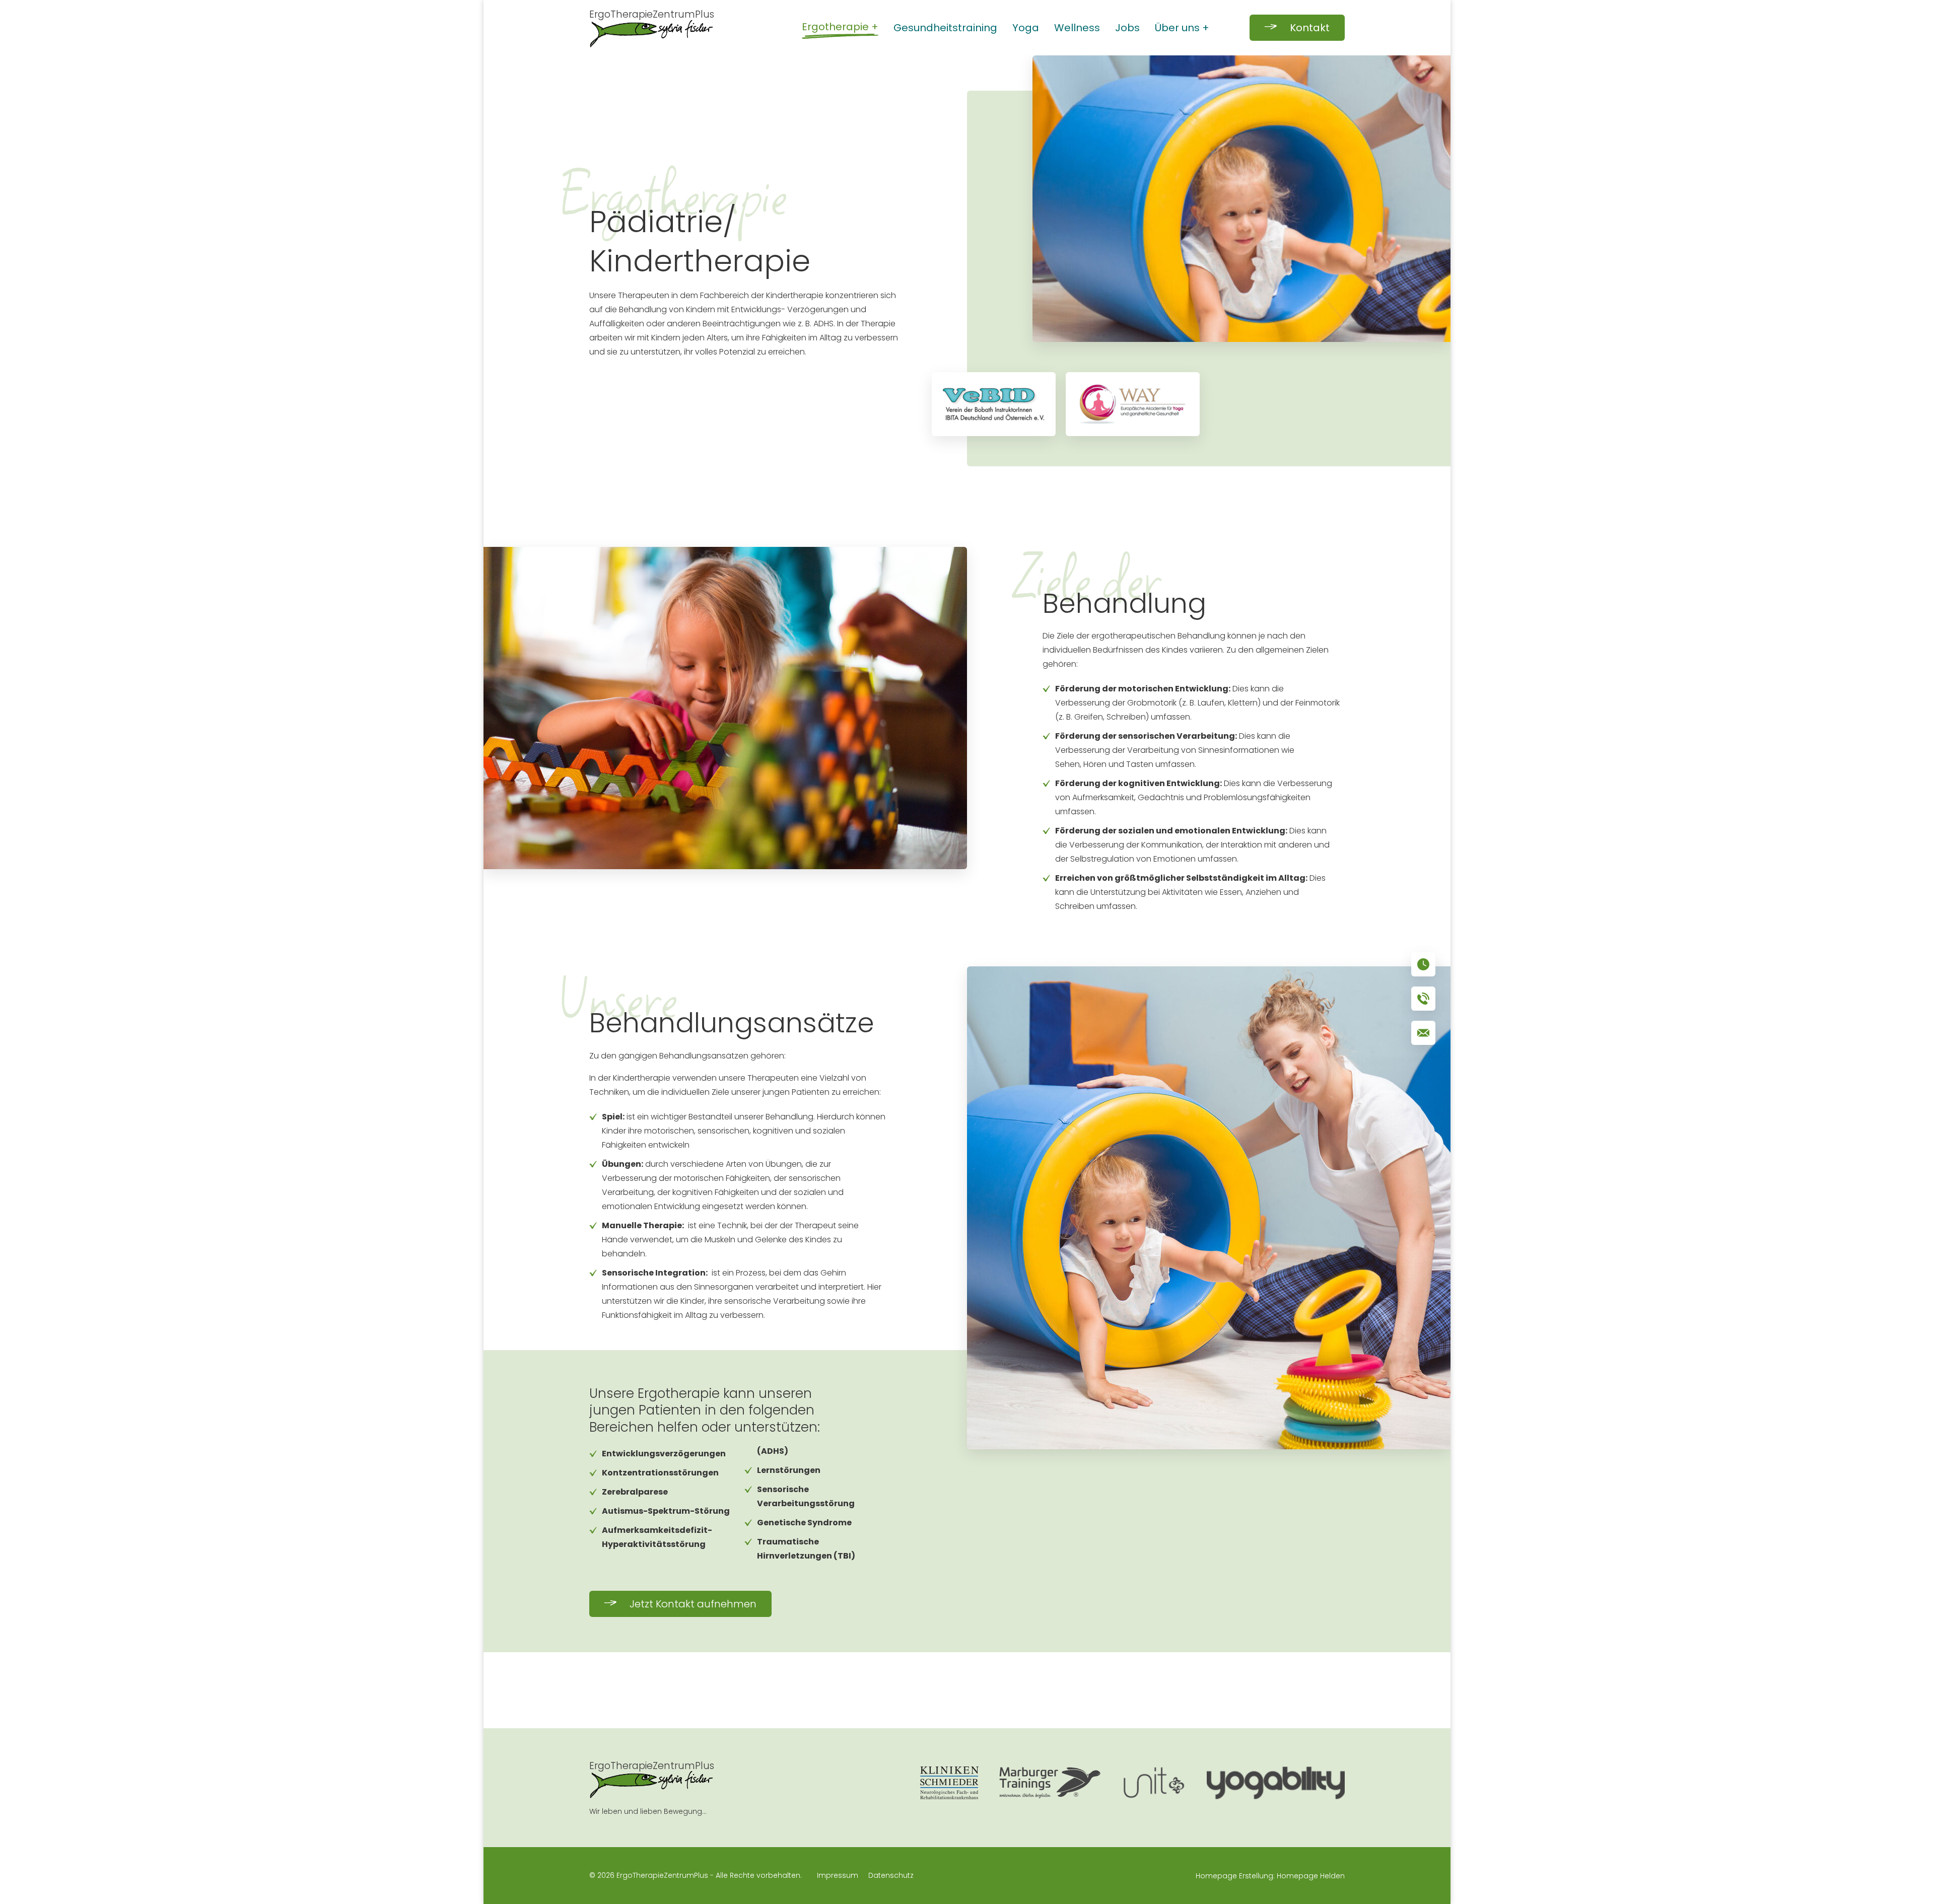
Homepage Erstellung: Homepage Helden (1269, 1876)
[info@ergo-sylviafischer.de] (1423, 1033)
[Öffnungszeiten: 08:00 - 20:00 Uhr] (1423, 964)
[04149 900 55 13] (1423, 999)
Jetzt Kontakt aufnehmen (693, 1604)
